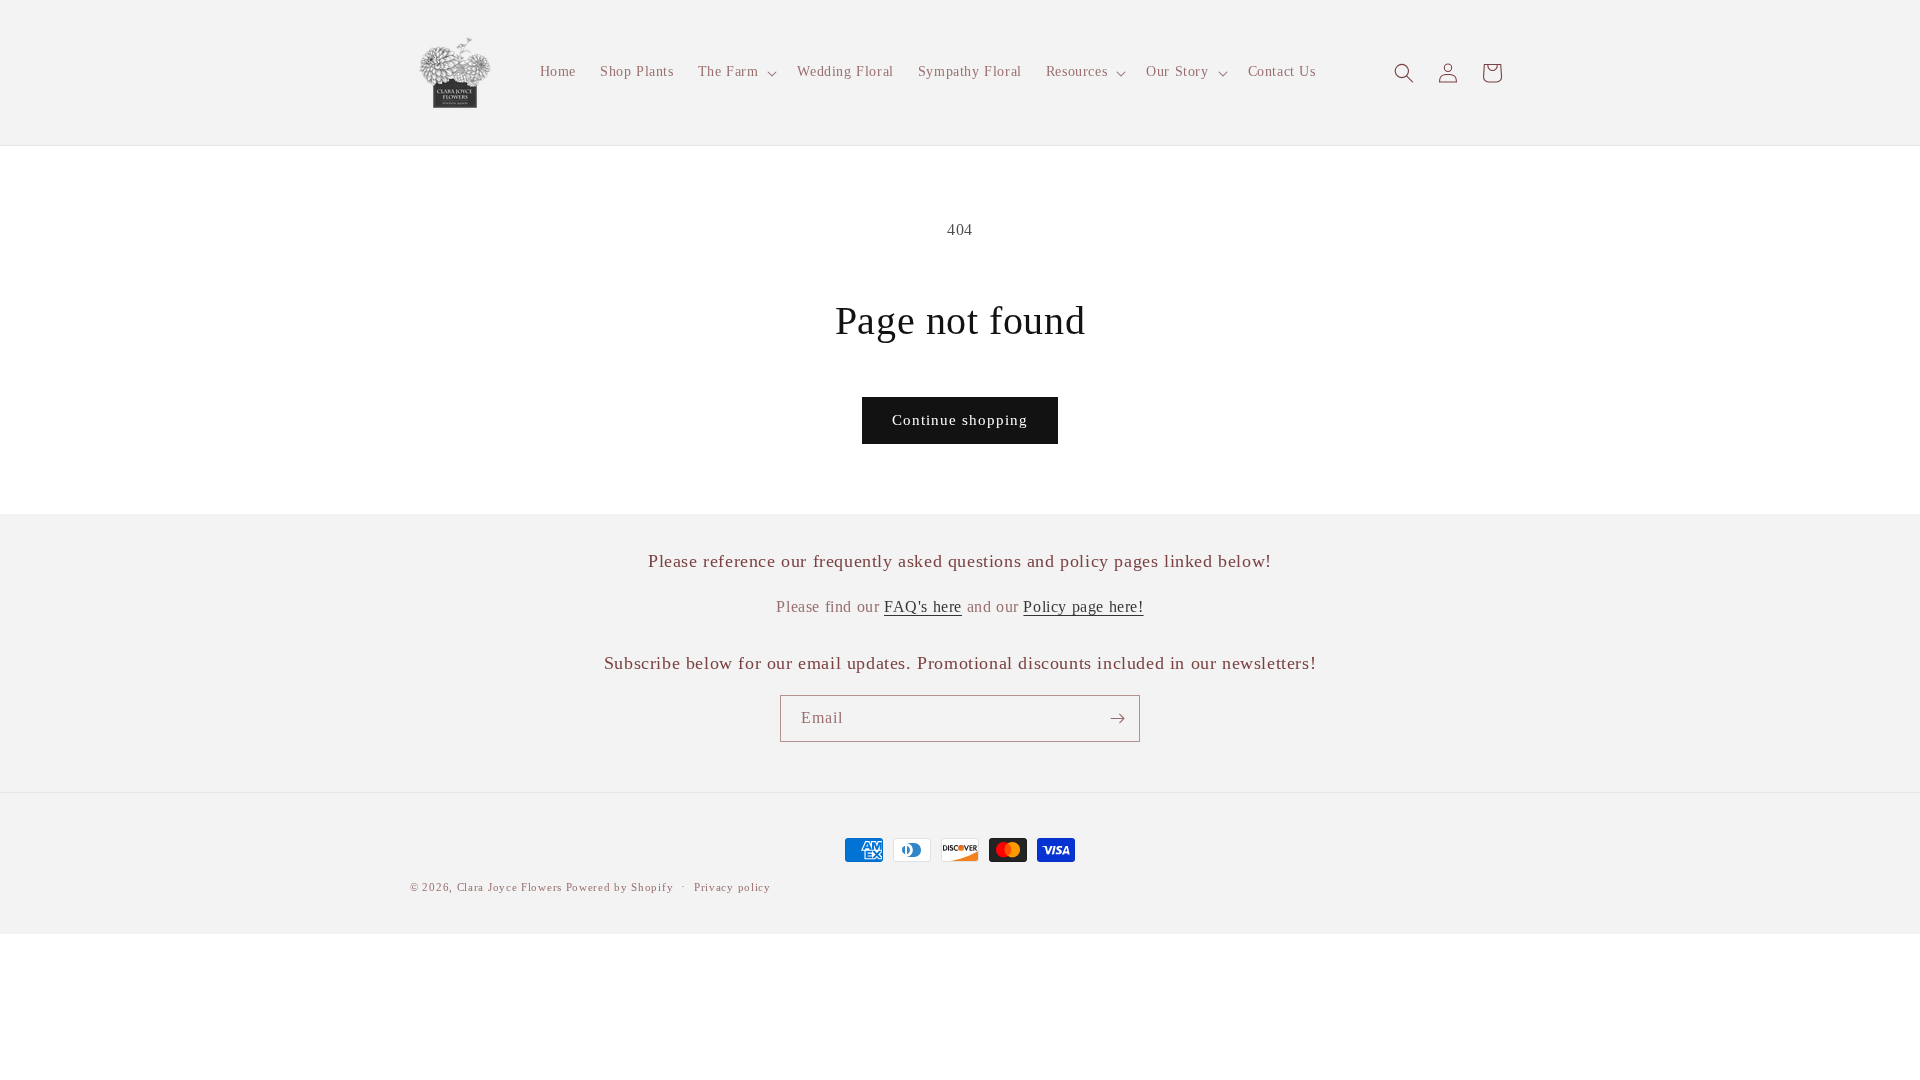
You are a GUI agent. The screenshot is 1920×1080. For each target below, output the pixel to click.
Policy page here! (1083, 606)
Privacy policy (732, 887)
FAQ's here (923, 606)
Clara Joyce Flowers (509, 887)
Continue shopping (960, 420)
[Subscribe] (1117, 718)
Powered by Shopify (620, 887)
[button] (736, 72)
